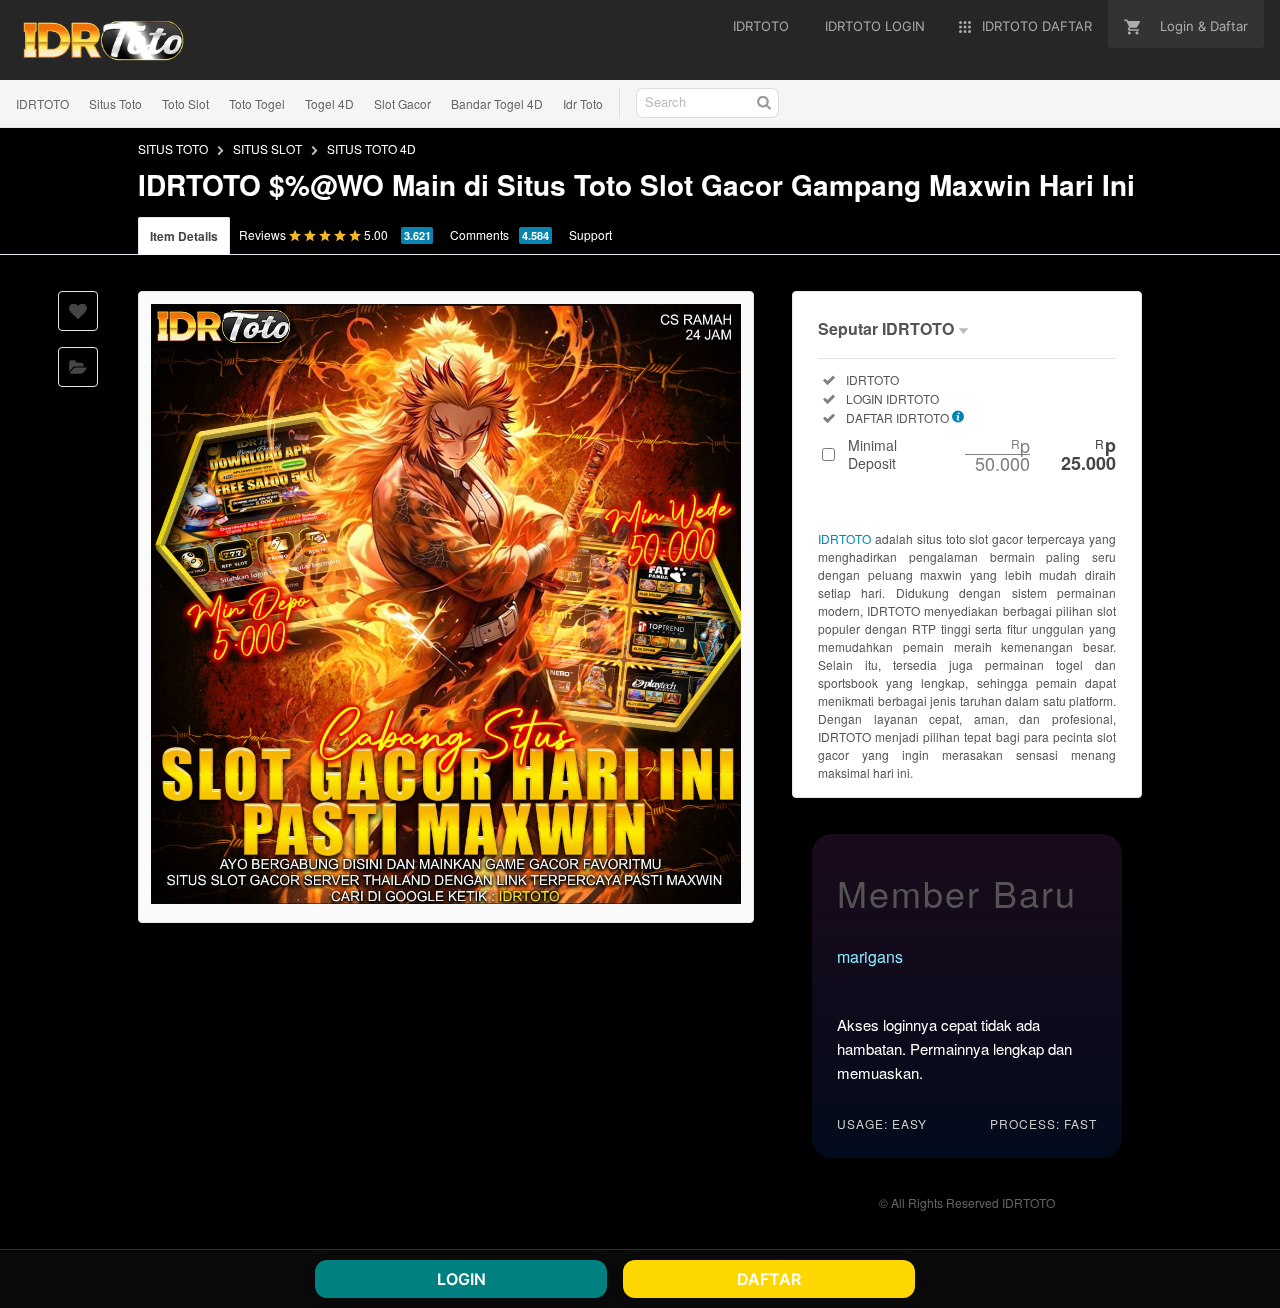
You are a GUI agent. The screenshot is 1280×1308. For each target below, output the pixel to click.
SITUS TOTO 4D (371, 148)
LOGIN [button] (461, 1279)
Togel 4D (329, 103)
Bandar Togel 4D (497, 103)
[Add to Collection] (78, 367)
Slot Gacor (402, 103)
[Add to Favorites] (78, 311)
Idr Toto (583, 103)
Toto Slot (185, 103)
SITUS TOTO (173, 148)
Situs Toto (115, 103)
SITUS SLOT (267, 148)
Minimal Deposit (982, 454)
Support (590, 234)
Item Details (184, 236)
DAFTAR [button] (769, 1279)
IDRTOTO (42, 103)
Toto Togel (257, 103)
